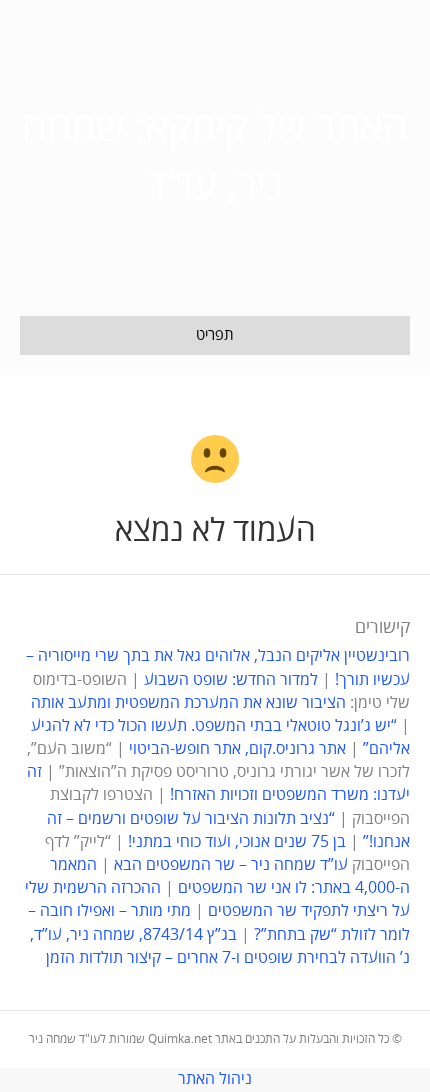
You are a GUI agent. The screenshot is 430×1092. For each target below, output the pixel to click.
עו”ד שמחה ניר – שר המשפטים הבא (231, 865)
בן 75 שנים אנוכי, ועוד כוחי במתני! (237, 842)
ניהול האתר (215, 1079)
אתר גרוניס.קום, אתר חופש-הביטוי (237, 749)
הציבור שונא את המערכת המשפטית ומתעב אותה (188, 703)
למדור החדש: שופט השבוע (231, 680)
